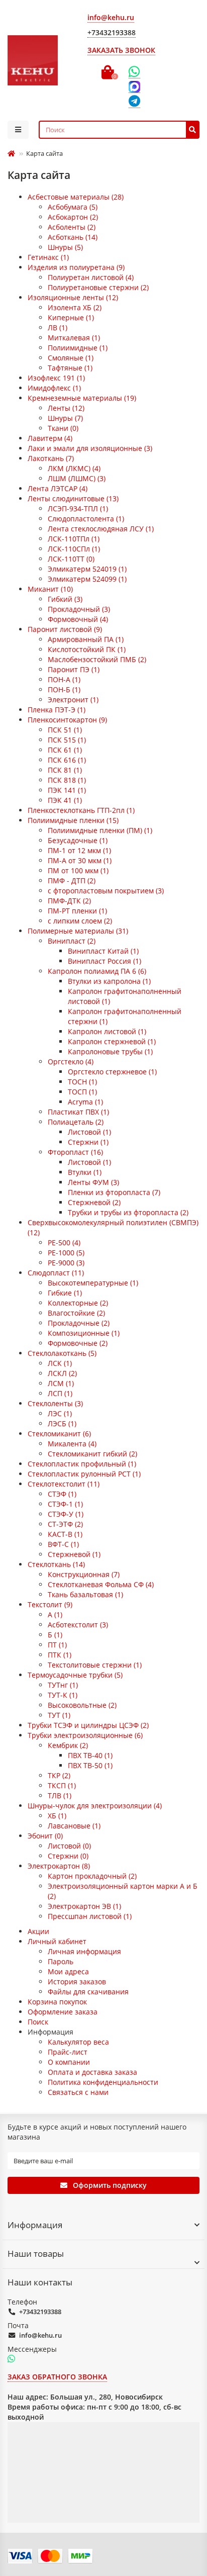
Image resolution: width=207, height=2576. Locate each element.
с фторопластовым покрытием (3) (106, 891)
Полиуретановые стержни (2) (98, 287)
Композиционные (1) (84, 1333)
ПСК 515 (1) (67, 740)
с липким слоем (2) (80, 921)
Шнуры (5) (65, 247)
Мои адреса (68, 1971)
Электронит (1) (73, 700)
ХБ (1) (57, 1816)
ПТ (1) (57, 1645)
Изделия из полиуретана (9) (76, 267)
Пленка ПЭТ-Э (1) (57, 710)
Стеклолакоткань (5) (62, 1353)
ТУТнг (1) (63, 1685)
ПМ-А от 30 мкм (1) (80, 860)
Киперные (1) (71, 317)
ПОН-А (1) (64, 679)
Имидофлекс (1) (54, 388)
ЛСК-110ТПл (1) (74, 539)
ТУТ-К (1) (63, 1695)
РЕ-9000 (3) (66, 1263)
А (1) (55, 1615)
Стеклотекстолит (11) (64, 1484)
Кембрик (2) (68, 1745)
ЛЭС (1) (60, 1413)
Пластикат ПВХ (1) (78, 1112)
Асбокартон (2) (73, 217)
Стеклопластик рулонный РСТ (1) (84, 1474)
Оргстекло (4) (71, 1062)
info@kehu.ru (40, 2335)
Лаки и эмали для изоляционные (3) (90, 448)
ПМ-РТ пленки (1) (77, 911)
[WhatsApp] (134, 72)
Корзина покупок (57, 2002)
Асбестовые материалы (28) (76, 197)
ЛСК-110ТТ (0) (71, 559)
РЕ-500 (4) (64, 1243)
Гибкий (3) (65, 599)
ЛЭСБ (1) (62, 1423)
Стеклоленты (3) (55, 1403)
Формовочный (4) (78, 619)
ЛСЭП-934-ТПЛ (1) (78, 509)
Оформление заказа (63, 2012)
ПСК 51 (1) (65, 730)
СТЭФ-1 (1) (65, 1504)
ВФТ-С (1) (63, 1544)
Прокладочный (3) (79, 609)
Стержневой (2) (94, 1202)
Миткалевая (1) (74, 338)
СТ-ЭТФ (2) (65, 1524)
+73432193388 (40, 2312)
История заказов (77, 1982)
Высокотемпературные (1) (93, 1283)
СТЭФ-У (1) (66, 1514)
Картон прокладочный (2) (92, 1876)
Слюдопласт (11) (56, 1273)
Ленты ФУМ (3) (93, 1182)
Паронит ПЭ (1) (74, 669)
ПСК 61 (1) (65, 750)
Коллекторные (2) (78, 1303)
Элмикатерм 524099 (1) (87, 579)
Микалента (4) (72, 1444)
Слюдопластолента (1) (86, 519)
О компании (69, 2062)
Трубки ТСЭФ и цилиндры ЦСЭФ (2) (88, 1725)
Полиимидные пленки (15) (73, 820)
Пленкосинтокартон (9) (67, 720)
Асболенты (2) (72, 227)
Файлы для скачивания (88, 1992)
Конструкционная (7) (84, 1574)
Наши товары (36, 2253)
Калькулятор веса (78, 2042)
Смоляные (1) (71, 358)
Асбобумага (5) (73, 207)
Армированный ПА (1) (86, 639)
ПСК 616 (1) (67, 760)
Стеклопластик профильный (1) (82, 1464)
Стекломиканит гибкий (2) (92, 1454)
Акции (38, 1931)
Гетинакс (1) (48, 257)
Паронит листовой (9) (65, 629)
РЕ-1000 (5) (66, 1253)
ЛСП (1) (60, 1393)
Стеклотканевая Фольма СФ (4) (101, 1584)
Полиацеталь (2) (76, 1122)
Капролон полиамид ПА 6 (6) (97, 971)
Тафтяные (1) (70, 368)
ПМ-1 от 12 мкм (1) (79, 850)
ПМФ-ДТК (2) (69, 901)
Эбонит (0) (45, 1836)
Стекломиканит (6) (59, 1434)
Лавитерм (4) (50, 438)
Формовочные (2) (78, 1343)
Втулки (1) (85, 1172)
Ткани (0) (63, 428)
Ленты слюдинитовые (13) (73, 498)
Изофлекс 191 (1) (56, 378)
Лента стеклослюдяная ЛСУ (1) (101, 529)
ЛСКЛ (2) (62, 1373)
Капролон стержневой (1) (112, 1041)
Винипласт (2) (72, 941)
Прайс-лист (68, 2052)
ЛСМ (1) (61, 1383)
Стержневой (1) (74, 1554)
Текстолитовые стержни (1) (95, 1665)
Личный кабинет (57, 1941)
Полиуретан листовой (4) (91, 277)
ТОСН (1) (82, 1082)
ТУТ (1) (59, 1715)
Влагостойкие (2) (76, 1313)
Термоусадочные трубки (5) (75, 1675)
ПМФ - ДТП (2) (72, 881)
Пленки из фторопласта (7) (114, 1192)
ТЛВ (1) (60, 1796)
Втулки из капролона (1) (109, 981)
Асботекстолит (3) (78, 1625)
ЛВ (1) (58, 328)
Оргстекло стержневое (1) (112, 1072)
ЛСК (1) (60, 1363)
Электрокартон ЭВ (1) (84, 1906)
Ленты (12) (66, 408)
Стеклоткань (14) (56, 1564)
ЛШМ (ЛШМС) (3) (77, 478)
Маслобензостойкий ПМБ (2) (97, 659)
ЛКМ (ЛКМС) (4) (74, 468)
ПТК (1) (60, 1655)
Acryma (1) (85, 1102)
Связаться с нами (78, 2092)
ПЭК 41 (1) (65, 800)
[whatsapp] (11, 2359)
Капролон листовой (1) (107, 1031)
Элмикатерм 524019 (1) (87, 569)
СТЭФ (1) (62, 1494)
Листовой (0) (69, 1846)
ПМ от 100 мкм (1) (78, 870)
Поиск (38, 2022)
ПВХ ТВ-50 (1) (90, 1765)
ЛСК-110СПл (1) (74, 549)
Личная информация (84, 1951)
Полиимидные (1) (78, 348)
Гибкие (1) (65, 1293)
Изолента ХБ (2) (75, 307)
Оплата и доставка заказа (92, 2072)
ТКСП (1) (62, 1785)
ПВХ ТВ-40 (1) (90, 1755)
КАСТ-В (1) (65, 1534)
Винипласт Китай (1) (103, 951)
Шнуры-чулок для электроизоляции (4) (95, 1806)
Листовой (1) (89, 1132)
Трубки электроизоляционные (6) (85, 1735)
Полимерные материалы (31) (78, 931)
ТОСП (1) (82, 1092)
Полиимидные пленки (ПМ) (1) (100, 830)
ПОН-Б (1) (64, 689)
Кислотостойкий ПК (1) (87, 649)
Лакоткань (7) (51, 458)
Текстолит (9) (50, 1604)
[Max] (134, 87)
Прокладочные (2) (79, 1323)
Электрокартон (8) (59, 1866)
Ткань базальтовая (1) (85, 1594)
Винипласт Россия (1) (105, 961)
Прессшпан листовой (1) (90, 1916)
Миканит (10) (50, 589)
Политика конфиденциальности (103, 2082)
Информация (35, 2225)
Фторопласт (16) (75, 1152)
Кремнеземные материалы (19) (82, 398)
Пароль (61, 1961)
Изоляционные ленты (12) (73, 297)
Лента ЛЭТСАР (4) (58, 488)
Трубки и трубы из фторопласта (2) (128, 1212)
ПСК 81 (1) (65, 770)
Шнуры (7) (65, 418)
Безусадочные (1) (78, 840)
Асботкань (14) (73, 237)
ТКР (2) (59, 1775)
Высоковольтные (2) (82, 1705)
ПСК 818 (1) (67, 780)
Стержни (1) (88, 1142)
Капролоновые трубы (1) (110, 1051)
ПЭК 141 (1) (67, 790)
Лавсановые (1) (74, 1826)
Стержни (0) (68, 1856)
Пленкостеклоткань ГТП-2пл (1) (81, 810)
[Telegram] (134, 102)
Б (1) (55, 1635)
